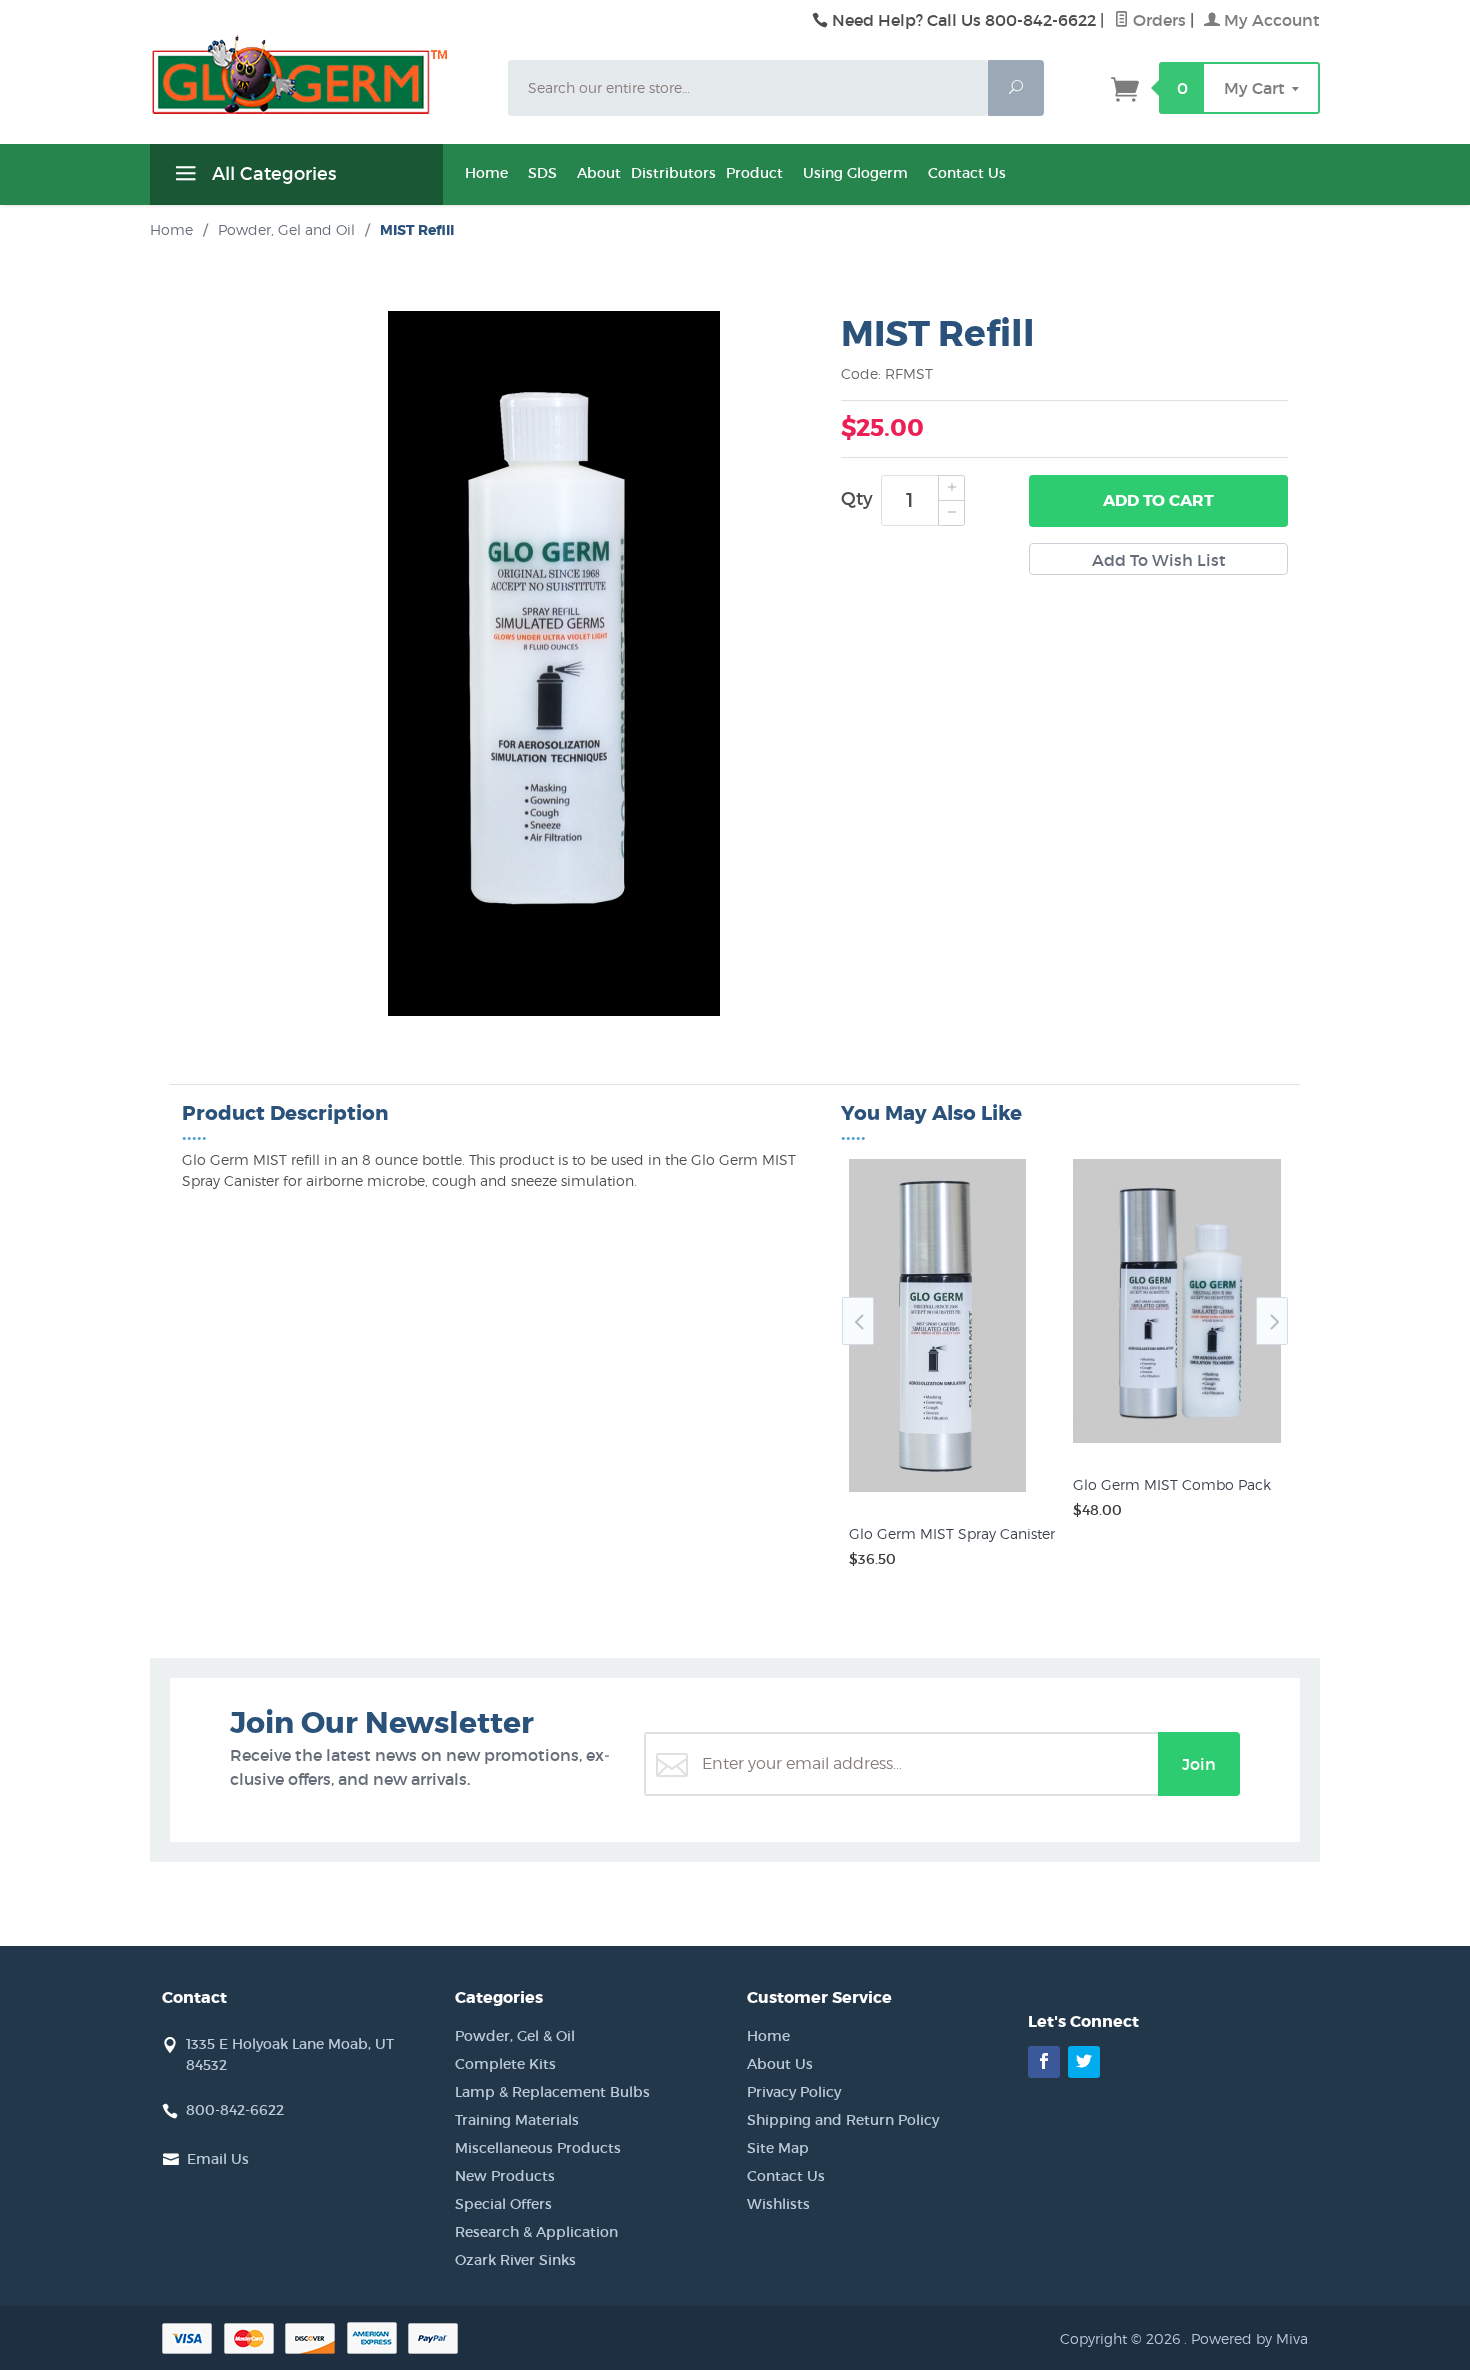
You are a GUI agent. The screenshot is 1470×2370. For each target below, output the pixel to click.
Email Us (218, 2159)
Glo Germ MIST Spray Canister (952, 1533)
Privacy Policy (794, 2092)
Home (486, 173)
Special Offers (503, 2204)
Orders (1157, 20)
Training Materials (517, 2120)
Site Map (778, 2148)
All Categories (271, 174)
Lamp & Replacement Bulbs (552, 2092)
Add (1158, 500)
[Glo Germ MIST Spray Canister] (953, 1492)
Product (754, 173)
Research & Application (536, 2232)
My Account (1270, 20)
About (599, 173)
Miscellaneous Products (538, 2148)
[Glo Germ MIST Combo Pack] (1177, 1443)
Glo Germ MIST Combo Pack (1172, 1484)
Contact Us (967, 173)
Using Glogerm (855, 173)
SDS (542, 173)
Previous (858, 1321)
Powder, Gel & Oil (515, 2036)
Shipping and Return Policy (843, 2120)
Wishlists (778, 2204)
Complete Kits (505, 2064)
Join (1199, 1764)
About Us (780, 2064)
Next (1272, 1321)
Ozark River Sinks (515, 2260)
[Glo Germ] (317, 75)
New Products (505, 2176)
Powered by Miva (1249, 2338)
